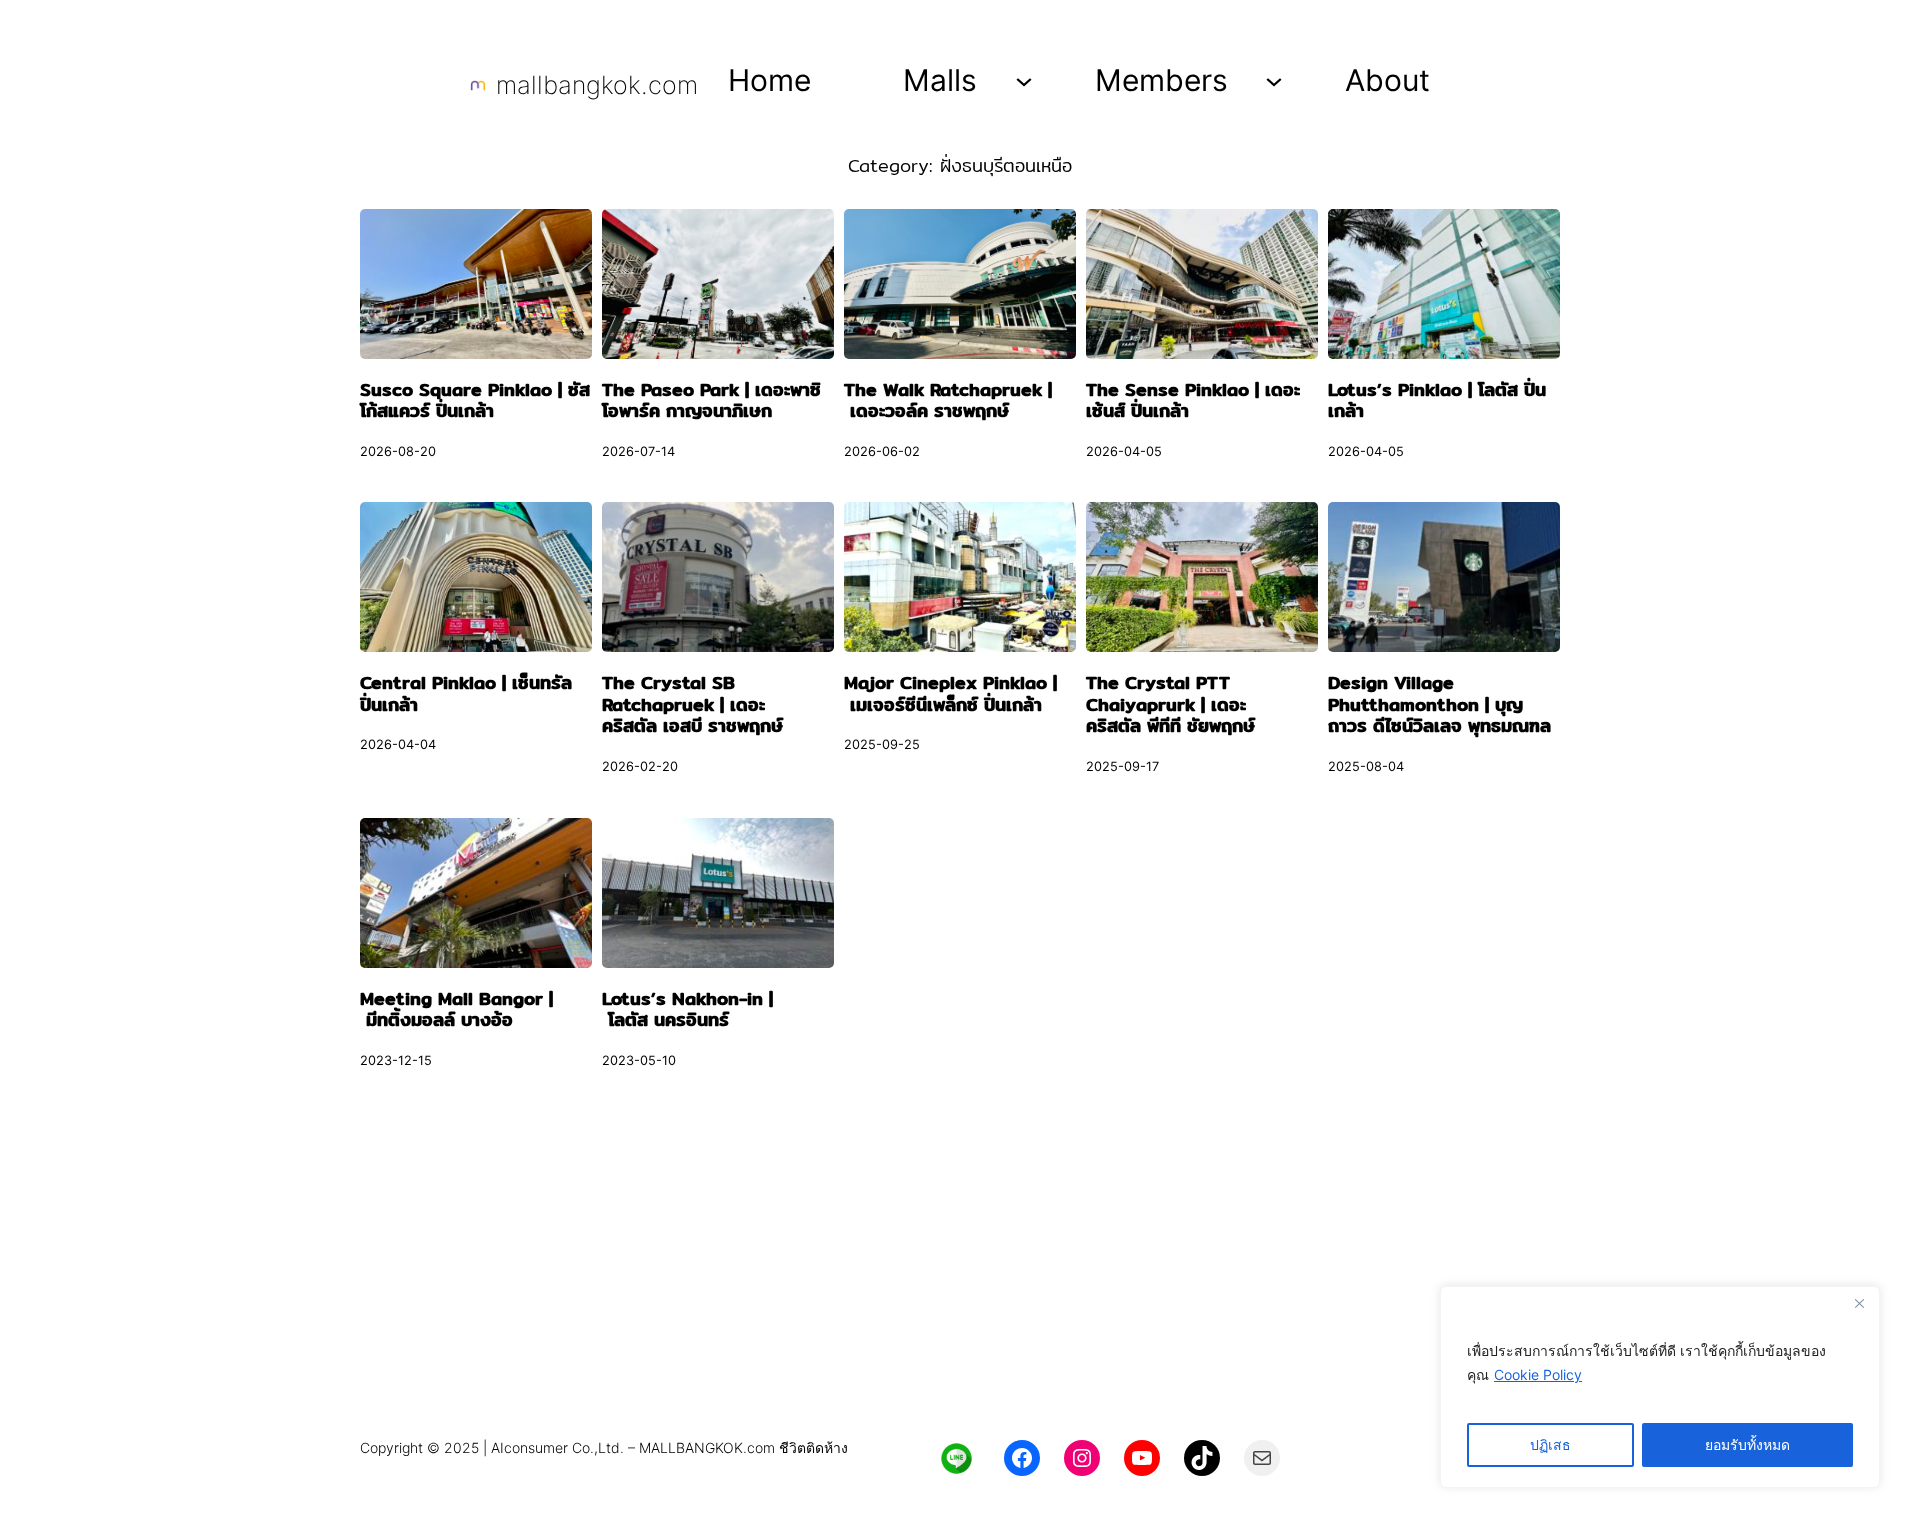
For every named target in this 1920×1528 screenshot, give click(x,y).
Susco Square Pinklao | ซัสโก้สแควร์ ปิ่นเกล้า (475, 400)
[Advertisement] (960, 1273)
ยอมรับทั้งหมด (1747, 1444)
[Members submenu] (1274, 80)
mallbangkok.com (597, 85)
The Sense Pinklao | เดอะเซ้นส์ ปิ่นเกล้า (1193, 400)
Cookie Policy (1538, 1374)
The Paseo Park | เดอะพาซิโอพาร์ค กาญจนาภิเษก (711, 400)
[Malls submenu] (1024, 80)
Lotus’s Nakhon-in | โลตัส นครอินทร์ (687, 1009)
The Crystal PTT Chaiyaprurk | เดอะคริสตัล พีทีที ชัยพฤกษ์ (1170, 704)
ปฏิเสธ (1550, 1444)
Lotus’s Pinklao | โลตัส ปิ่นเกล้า (1437, 400)
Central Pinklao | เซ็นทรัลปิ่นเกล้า (466, 693)
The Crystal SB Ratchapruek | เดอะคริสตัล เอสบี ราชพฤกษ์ (692, 704)
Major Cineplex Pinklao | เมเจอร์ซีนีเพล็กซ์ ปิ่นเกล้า (950, 693)
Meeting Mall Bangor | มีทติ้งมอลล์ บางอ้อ (456, 1009)
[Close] (1859, 1303)
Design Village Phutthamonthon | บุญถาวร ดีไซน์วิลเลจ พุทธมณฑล (1439, 704)
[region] (1660, 1387)
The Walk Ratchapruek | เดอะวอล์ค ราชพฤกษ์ (948, 400)
